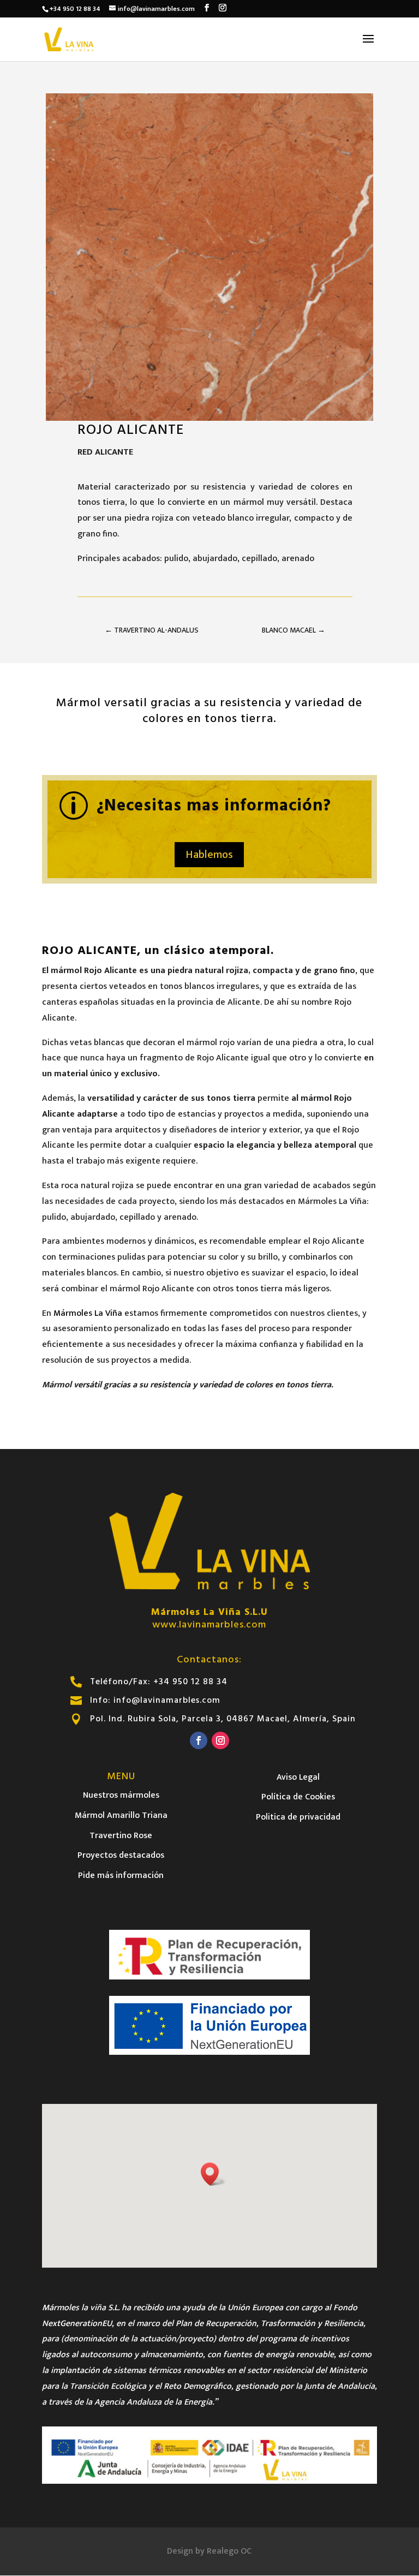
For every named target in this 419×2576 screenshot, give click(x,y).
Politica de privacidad (298, 1817)
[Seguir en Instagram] (220, 1740)
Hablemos (209, 855)
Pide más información (121, 1876)
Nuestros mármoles (121, 1795)
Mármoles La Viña (88, 1313)
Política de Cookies (298, 1797)
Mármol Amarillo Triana (121, 1815)
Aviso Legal (298, 1777)
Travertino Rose (121, 1836)
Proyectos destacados (121, 1855)
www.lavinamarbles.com (209, 1624)
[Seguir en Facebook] (199, 1740)
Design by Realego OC (209, 2551)
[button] (213, 2174)
